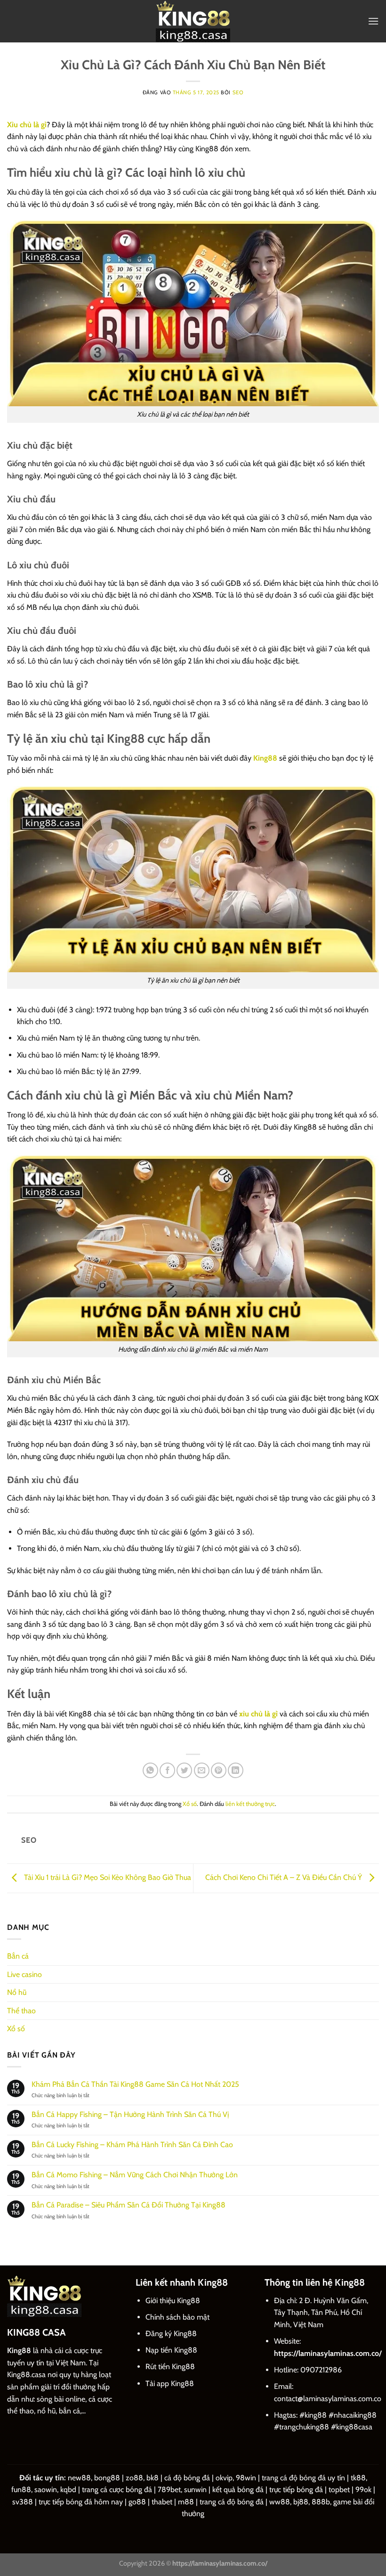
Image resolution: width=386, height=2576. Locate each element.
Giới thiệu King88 (173, 2301)
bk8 (153, 2478)
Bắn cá (18, 1956)
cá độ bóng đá (187, 2478)
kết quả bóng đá (238, 2490)
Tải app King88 (170, 2383)
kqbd (68, 2490)
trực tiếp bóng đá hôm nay (81, 2502)
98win (246, 2478)
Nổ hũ (17, 1992)
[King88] (193, 21)
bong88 (107, 2478)
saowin (46, 2490)
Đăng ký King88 (171, 2334)
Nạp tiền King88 (171, 2350)
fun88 (21, 2490)
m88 (186, 2502)
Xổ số (190, 1804)
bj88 (301, 2502)
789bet (169, 2490)
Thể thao (21, 2011)
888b (321, 2502)
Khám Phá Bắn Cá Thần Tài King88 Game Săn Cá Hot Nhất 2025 (135, 2084)
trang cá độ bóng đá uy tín (303, 2478)
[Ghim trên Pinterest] (219, 1770)
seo (238, 92)
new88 (79, 2478)
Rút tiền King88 (170, 2367)
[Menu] (373, 21)
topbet (339, 2490)
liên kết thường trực (250, 1804)
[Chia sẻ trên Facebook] (167, 1770)
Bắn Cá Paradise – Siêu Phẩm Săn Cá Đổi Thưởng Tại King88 (129, 2205)
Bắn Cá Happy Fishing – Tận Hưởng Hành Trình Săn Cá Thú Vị (130, 2114)
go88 (137, 2502)
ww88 (280, 2502)
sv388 (23, 2502)
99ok (363, 2490)
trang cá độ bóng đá (232, 2502)
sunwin (195, 2490)
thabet (162, 2502)
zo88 (134, 2478)
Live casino (24, 1974)
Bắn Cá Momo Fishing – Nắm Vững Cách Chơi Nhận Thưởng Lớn (135, 2175)
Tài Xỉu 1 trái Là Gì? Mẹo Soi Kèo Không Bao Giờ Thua (107, 1877)
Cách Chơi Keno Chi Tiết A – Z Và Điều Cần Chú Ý (285, 1877)
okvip (224, 2478)
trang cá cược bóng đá (117, 2490)
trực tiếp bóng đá (296, 2490)
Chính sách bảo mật (177, 2317)
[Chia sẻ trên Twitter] (184, 1770)
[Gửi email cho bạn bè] (202, 1770)
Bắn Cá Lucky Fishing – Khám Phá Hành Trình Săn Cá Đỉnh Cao (132, 2145)
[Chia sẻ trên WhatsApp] (150, 1770)
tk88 (358, 2478)
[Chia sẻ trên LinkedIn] (236, 1770)
